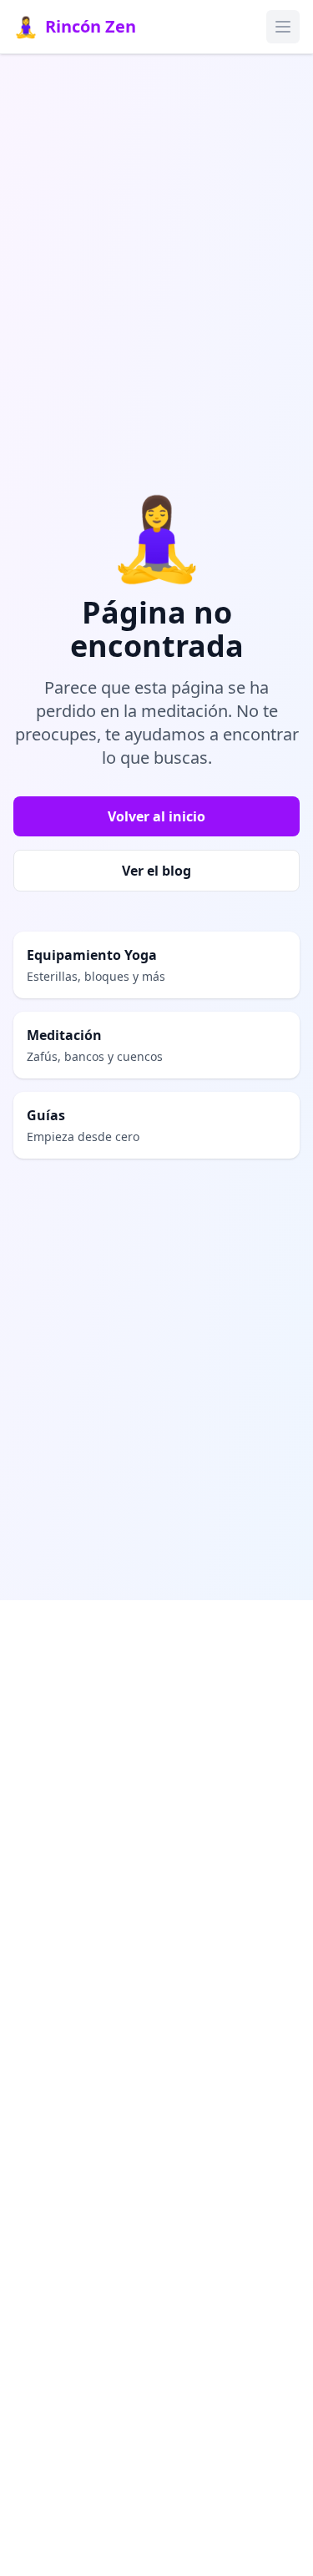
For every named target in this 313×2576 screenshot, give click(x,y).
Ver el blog (156, 871)
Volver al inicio (156, 816)
